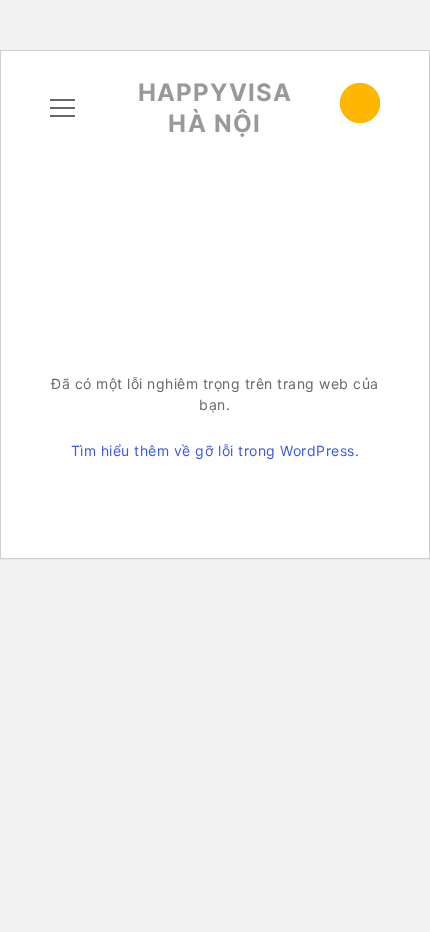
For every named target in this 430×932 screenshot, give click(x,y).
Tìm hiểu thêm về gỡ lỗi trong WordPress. (215, 450)
